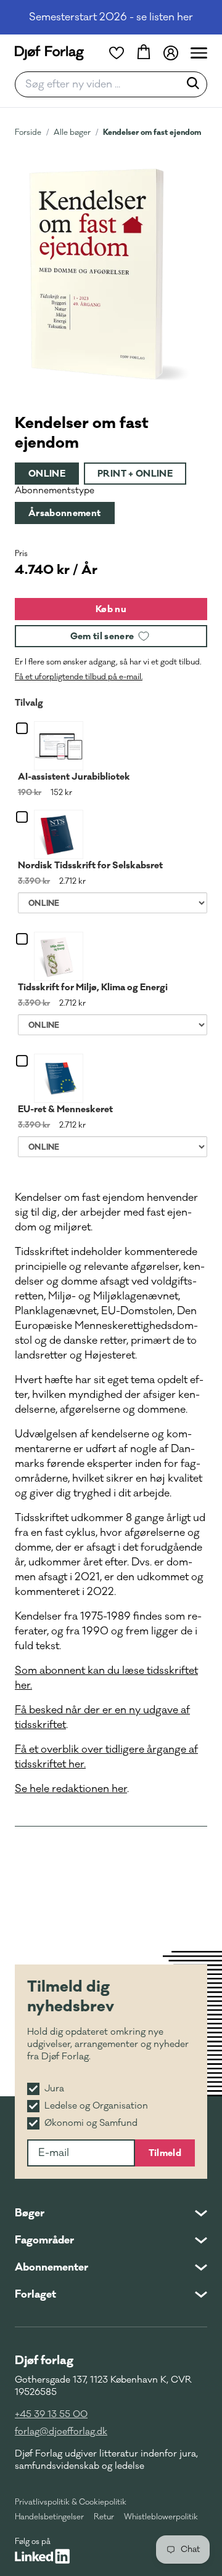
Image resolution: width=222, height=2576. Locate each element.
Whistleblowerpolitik (161, 2517)
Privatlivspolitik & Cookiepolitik (71, 2502)
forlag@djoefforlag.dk (61, 2432)
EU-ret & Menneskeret (65, 1109)
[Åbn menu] (199, 53)
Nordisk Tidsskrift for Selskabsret (90, 865)
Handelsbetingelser (49, 2517)
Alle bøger (72, 132)
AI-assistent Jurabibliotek (74, 777)
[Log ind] (171, 53)
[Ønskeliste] (117, 53)
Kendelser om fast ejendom (152, 132)
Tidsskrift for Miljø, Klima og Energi (93, 987)
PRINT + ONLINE (135, 474)
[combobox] (101, 84)
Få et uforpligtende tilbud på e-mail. (79, 677)
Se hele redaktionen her (71, 1789)
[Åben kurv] (144, 53)
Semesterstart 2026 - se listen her (111, 17)
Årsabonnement (65, 513)
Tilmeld (165, 2153)
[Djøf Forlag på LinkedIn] (42, 2556)
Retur (104, 2517)
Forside (28, 132)
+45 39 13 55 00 (51, 2414)
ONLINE (47, 474)
